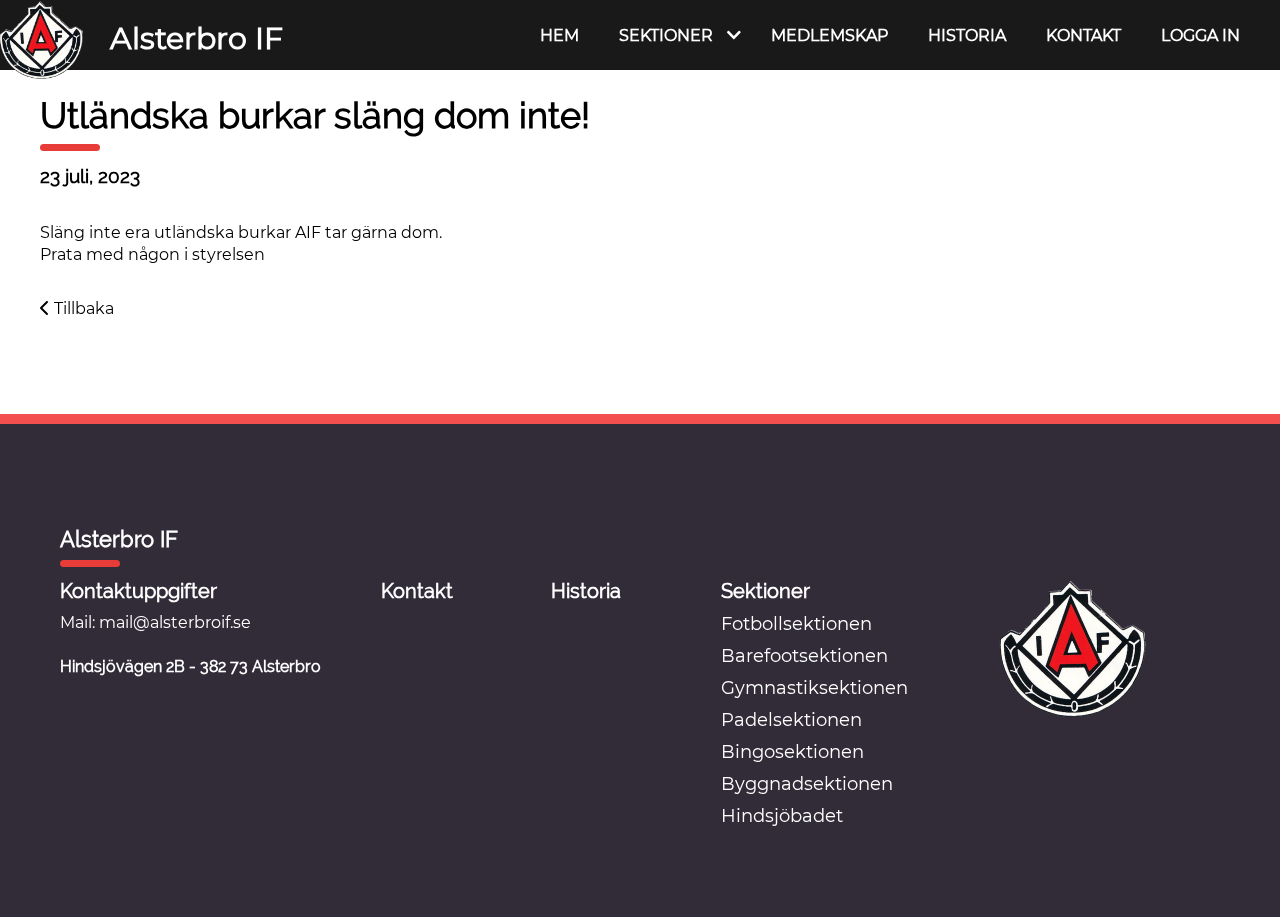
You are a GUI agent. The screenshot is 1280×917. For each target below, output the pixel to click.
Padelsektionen (791, 720)
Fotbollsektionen (796, 624)
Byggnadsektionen (807, 784)
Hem (559, 35)
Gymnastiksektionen (814, 688)
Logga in (1200, 35)
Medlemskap (829, 35)
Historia (967, 35)
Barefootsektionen (804, 656)
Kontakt (1083, 35)
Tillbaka (82, 308)
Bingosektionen (792, 752)
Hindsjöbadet (782, 816)
